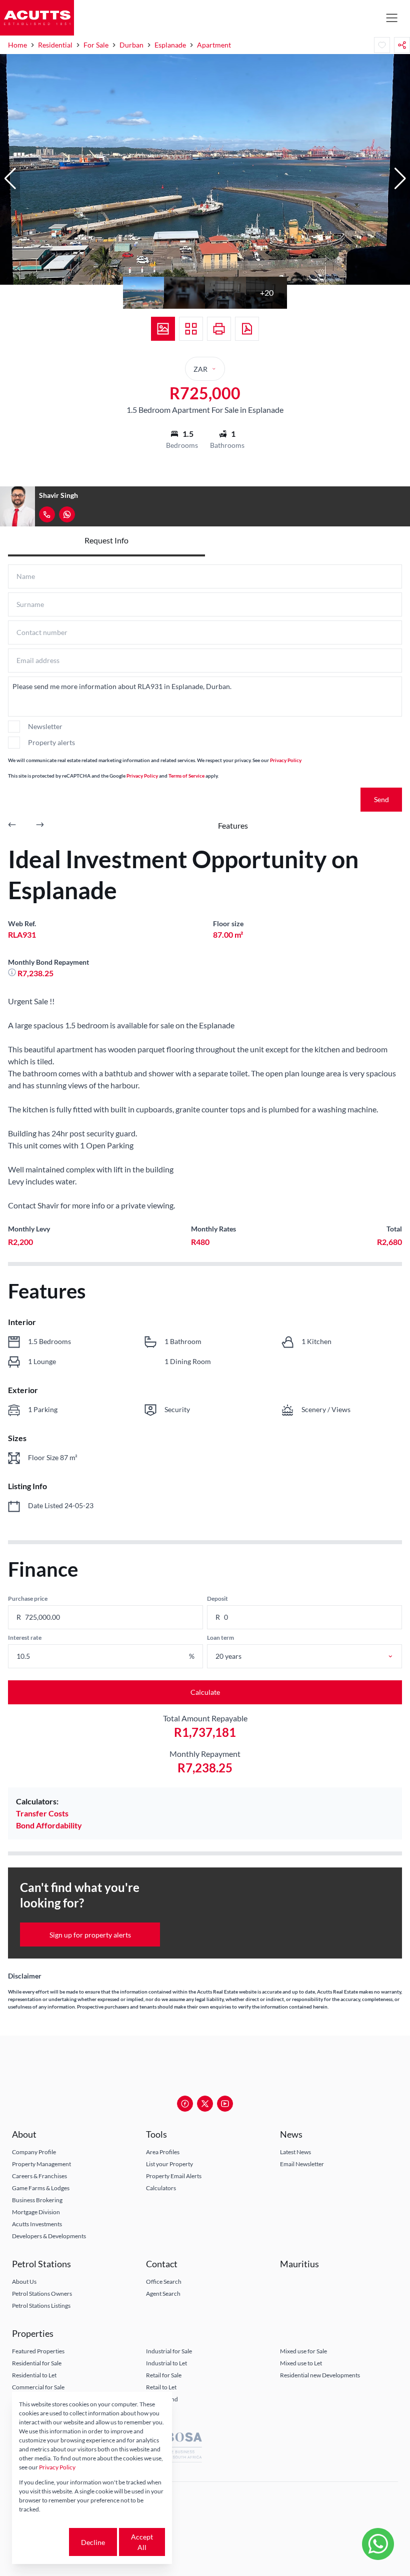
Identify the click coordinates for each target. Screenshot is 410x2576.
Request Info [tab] (106, 540)
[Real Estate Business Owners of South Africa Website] (175, 2449)
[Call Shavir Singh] (47, 514)
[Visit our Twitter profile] (205, 2104)
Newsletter (45, 726)
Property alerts (51, 742)
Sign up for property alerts (90, 1935)
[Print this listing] (219, 329)
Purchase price (28, 1598)
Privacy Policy (286, 760)
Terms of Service (186, 776)
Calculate (205, 1692)
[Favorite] (382, 45)
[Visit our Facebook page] (185, 2104)
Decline (93, 2542)
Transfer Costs (42, 1813)
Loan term (220, 1638)
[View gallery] (163, 329)
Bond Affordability (49, 1825)
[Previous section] (12, 826)
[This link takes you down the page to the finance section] (13, 973)
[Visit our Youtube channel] (225, 2104)
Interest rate (25, 1638)
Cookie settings (43, 2542)
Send (381, 799)
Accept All (142, 2542)
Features (233, 825)
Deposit (217, 1598)
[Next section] (40, 826)
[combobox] (315, 1656)
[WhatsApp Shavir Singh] (67, 514)
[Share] (402, 45)
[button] (10, 179)
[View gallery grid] (191, 329)
